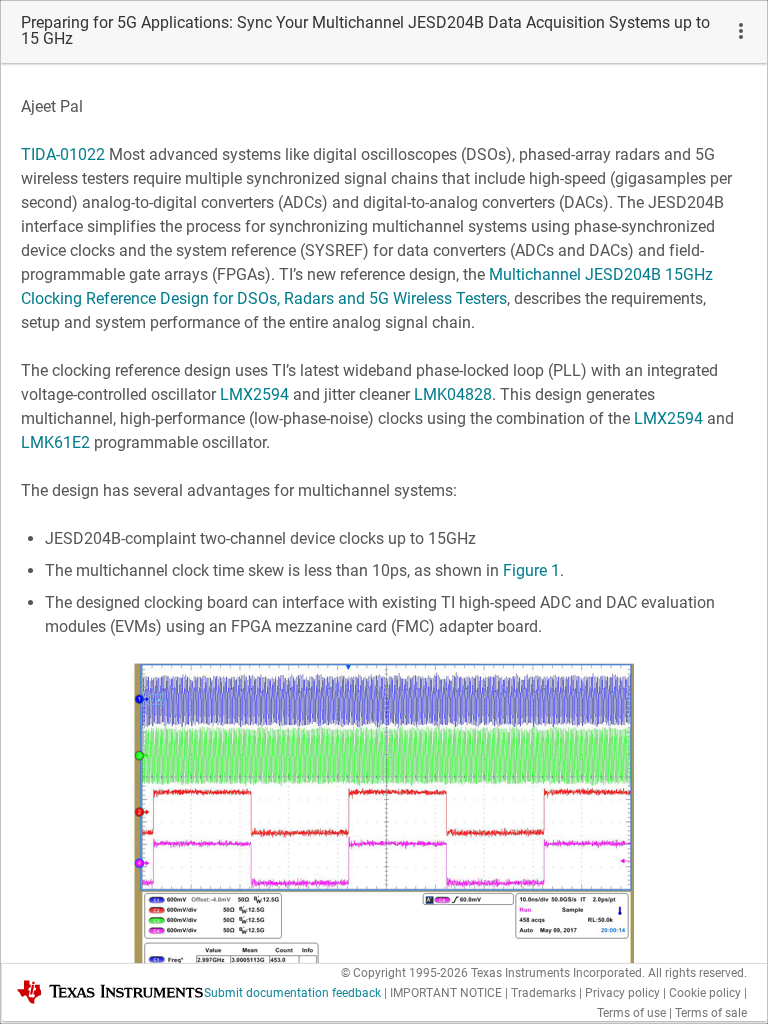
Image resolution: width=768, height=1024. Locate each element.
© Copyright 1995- (404, 973)
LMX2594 (254, 394)
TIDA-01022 (63, 154)
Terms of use (631, 1013)
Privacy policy (622, 993)
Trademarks (543, 993)
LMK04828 (453, 394)
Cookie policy (705, 993)
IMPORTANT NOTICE (446, 993)
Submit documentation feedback (292, 993)
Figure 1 (531, 570)
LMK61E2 (55, 442)
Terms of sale (711, 1013)
